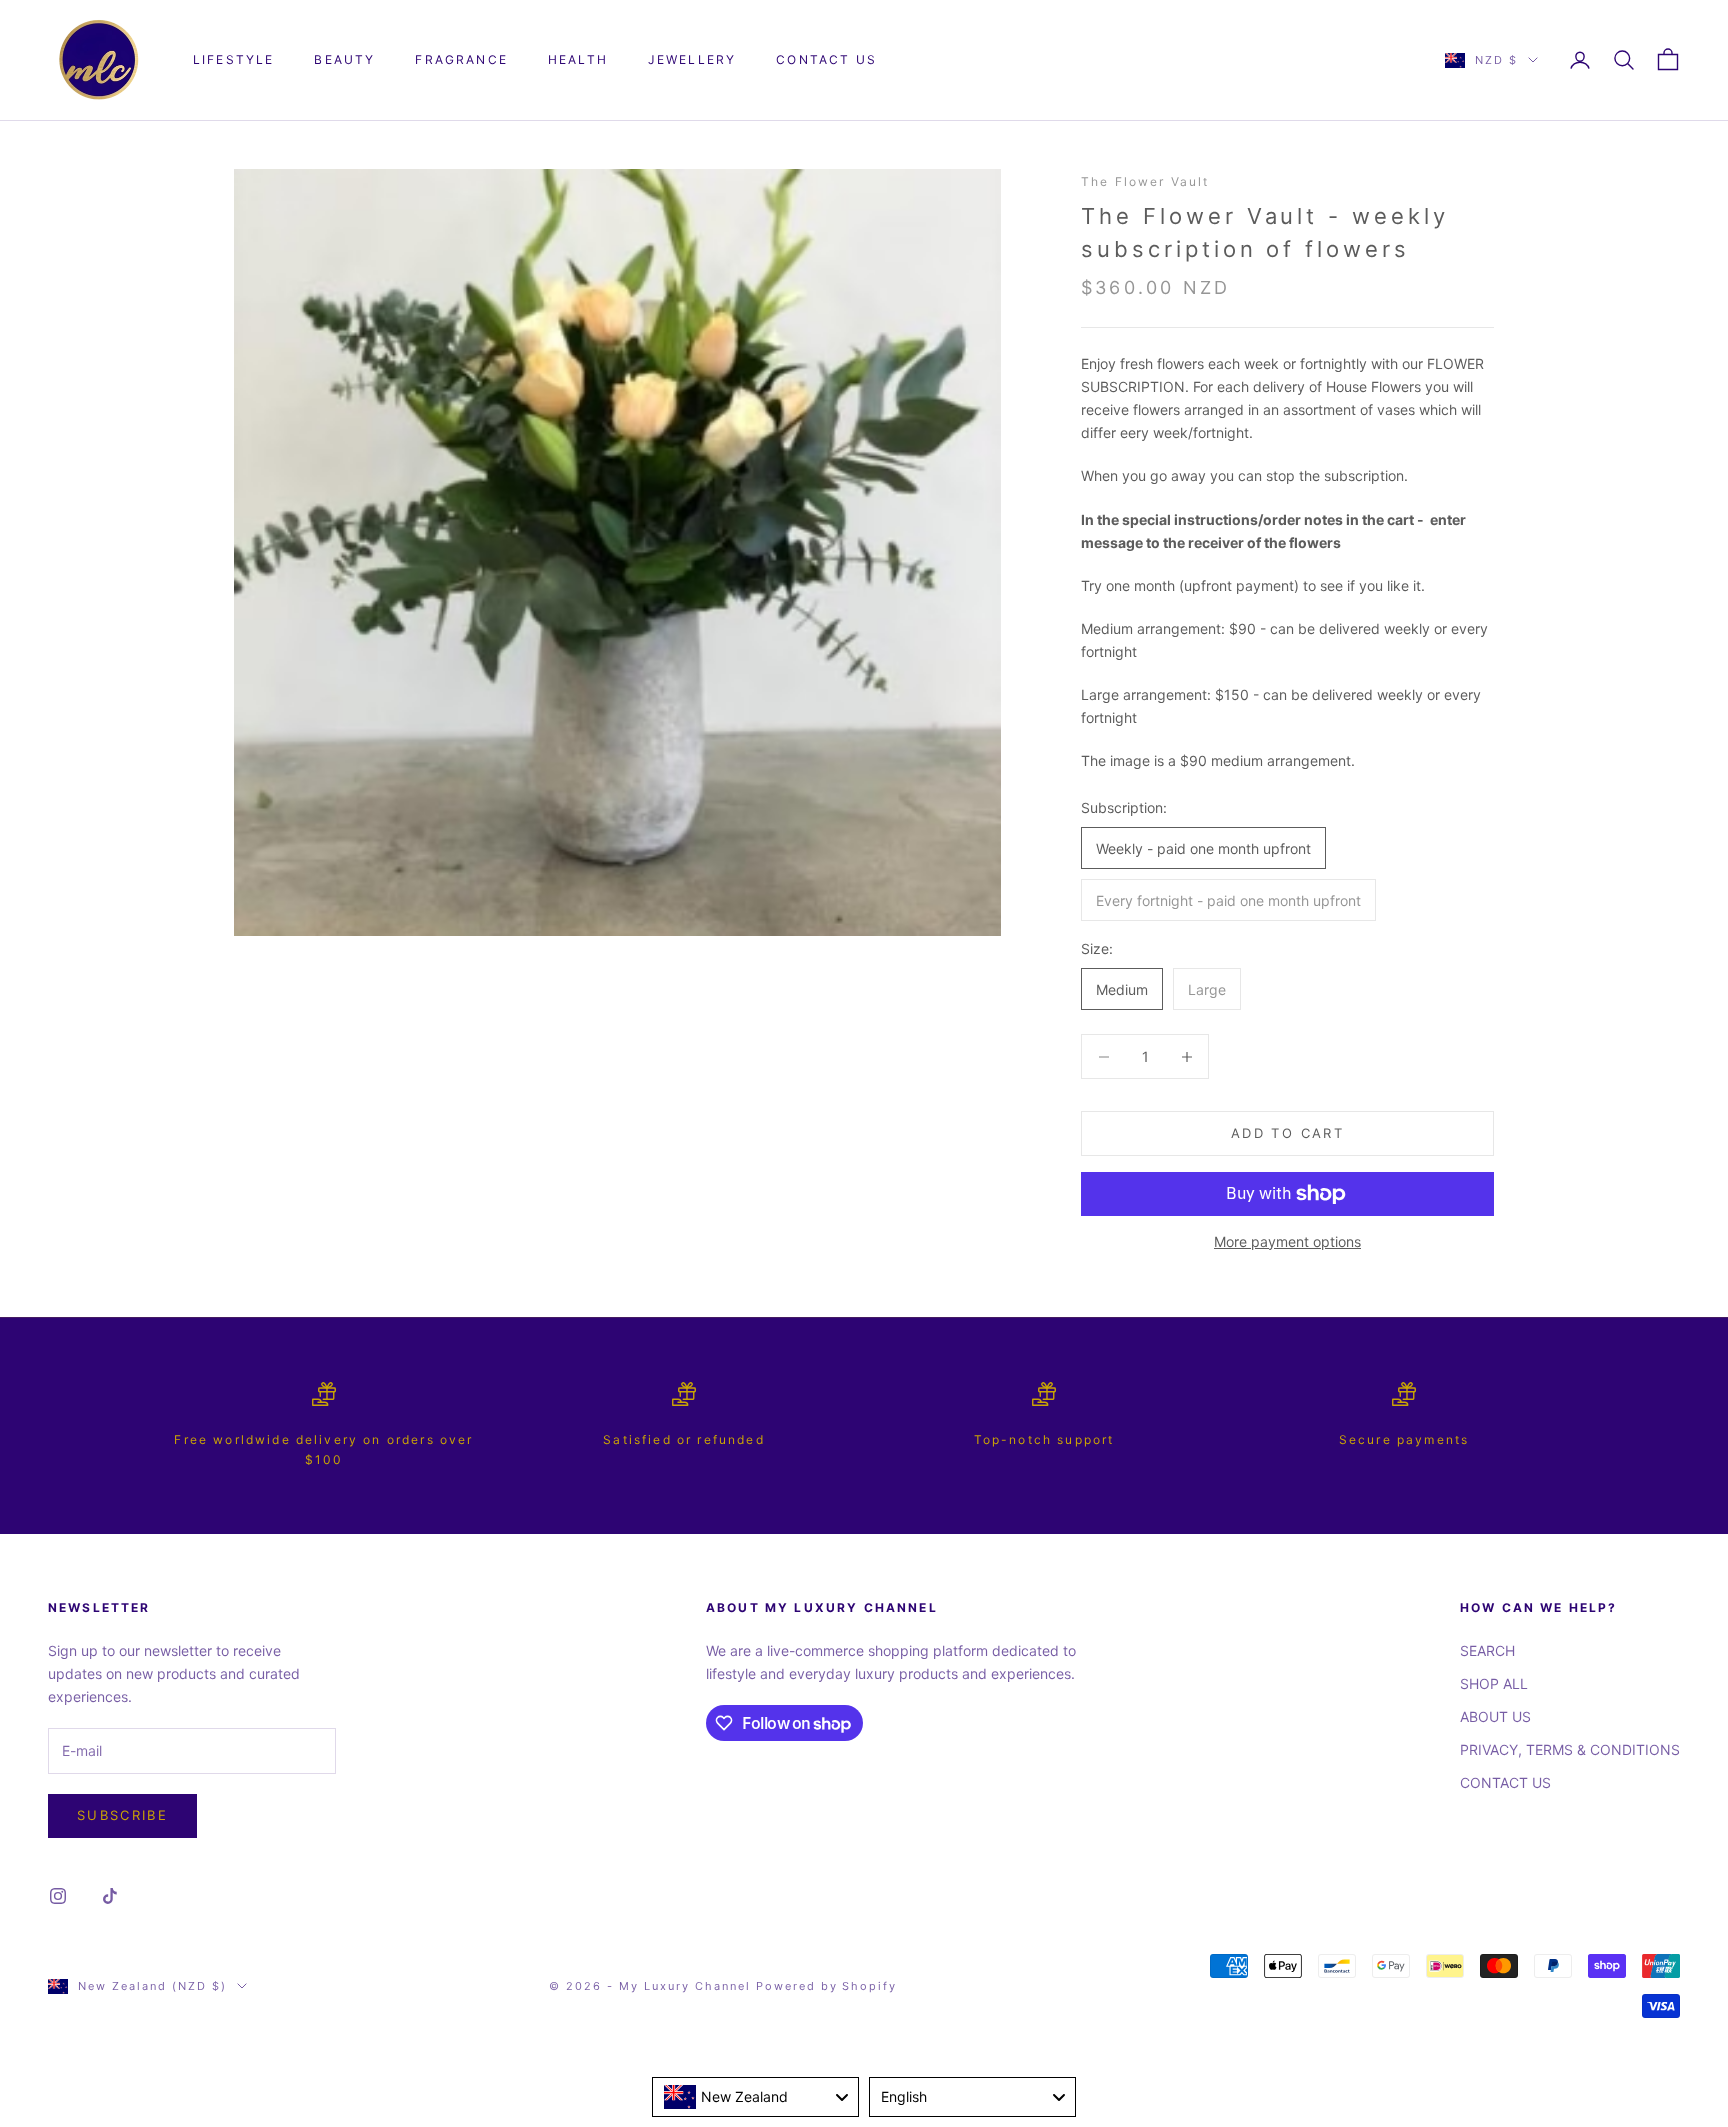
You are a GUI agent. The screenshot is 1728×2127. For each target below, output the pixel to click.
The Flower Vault (1145, 181)
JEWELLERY (692, 59)
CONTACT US (826, 59)
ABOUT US (1495, 1716)
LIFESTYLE (233, 59)
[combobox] (755, 2097)
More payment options (1287, 1241)
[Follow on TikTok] (110, 1896)
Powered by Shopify (827, 1986)
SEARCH (1487, 1650)
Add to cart (1287, 1133)
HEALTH (578, 59)
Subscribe (122, 1815)
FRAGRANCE (461, 59)
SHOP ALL (1494, 1683)
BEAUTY (344, 59)
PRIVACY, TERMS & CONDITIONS (1570, 1749)
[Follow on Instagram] (58, 1896)
